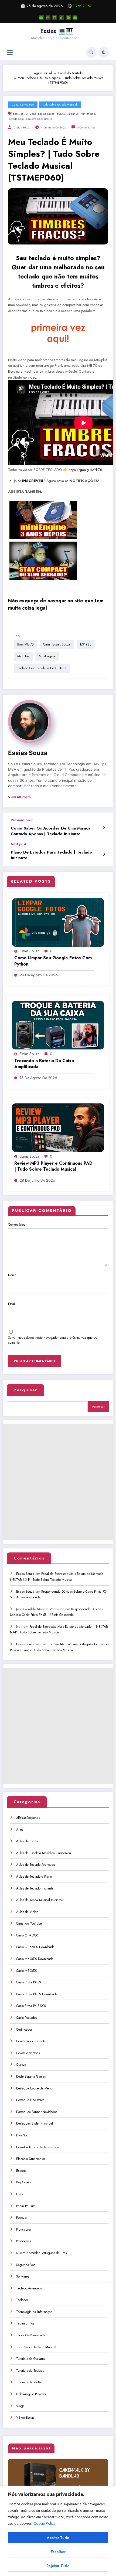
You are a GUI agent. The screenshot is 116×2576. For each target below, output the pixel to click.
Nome (12, 1275)
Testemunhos (25, 2323)
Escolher (58, 2552)
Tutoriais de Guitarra (30, 2359)
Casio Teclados (27, 2018)
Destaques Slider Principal (35, 2123)
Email (12, 1304)
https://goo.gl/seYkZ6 (85, 470)
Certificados (24, 2030)
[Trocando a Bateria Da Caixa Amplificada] (58, 1025)
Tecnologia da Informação (34, 2312)
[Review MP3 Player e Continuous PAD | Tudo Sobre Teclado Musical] (58, 1127)
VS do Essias (25, 2418)
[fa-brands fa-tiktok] (62, 18)
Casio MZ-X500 (27, 1971)
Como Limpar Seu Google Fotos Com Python (53, 961)
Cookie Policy (44, 2523)
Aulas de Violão (27, 1912)
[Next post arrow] (104, 854)
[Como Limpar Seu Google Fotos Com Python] (58, 922)
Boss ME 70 (20, 114)
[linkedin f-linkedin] (55, 18)
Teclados (22, 2300)
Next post (18, 844)
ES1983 (61, 114)
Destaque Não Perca (30, 2100)
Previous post (22, 820)
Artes (20, 1830)
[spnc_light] (104, 52)
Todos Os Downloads (31, 2335)
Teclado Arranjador (30, 2288)
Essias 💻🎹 (57, 31)
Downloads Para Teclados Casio (38, 2147)
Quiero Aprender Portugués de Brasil (42, 2253)
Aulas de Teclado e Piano (34, 1877)
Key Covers (24, 2182)
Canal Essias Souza (42, 114)
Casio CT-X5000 (27, 1935)
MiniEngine (88, 114)
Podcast (21, 2218)
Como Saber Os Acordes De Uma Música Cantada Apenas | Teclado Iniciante (51, 831)
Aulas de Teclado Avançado (36, 1865)
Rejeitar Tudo (58, 2566)
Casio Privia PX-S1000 (31, 2006)
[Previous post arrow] (104, 828)
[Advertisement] (58, 1482)
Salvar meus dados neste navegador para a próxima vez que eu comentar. (53, 1340)
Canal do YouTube (23, 105)
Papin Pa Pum (26, 2206)
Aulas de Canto (27, 1841)
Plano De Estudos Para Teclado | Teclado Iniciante (52, 855)
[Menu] (10, 52)
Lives (19, 2194)
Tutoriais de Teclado (30, 2371)
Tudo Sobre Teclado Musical (60, 105)
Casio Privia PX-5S (29, 1982)
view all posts (19, 797)
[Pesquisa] (91, 52)
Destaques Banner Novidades (37, 2112)
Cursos (21, 2065)
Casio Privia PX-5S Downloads (37, 1994)
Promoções (23, 2241)
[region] (58, 2531)
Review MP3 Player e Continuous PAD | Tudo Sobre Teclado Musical (53, 1166)
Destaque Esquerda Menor (35, 2088)
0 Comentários (86, 128)
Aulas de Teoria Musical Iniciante (40, 1900)
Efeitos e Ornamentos (31, 2159)
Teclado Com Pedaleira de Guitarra (30, 119)
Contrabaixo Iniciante (31, 2041)
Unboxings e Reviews (31, 2394)
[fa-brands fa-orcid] (68, 18)
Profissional (24, 2230)
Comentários (17, 1225)
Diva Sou (22, 2135)
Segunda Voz (26, 2265)
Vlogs (20, 2406)
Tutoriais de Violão (29, 2382)
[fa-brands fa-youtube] (41, 18)
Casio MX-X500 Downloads (35, 1959)
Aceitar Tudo (58, 2538)
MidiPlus (73, 114)
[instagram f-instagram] (48, 18)
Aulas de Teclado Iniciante (35, 1888)
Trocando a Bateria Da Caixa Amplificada (44, 1064)
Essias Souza (22, 128)
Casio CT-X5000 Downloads (35, 1947)
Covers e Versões (28, 2053)
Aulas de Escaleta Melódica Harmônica (44, 1853)
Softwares (23, 2276)
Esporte (21, 2171)
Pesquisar (25, 1390)
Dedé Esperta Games (31, 2077)
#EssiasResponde (28, 1818)
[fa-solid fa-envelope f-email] (75, 18)
